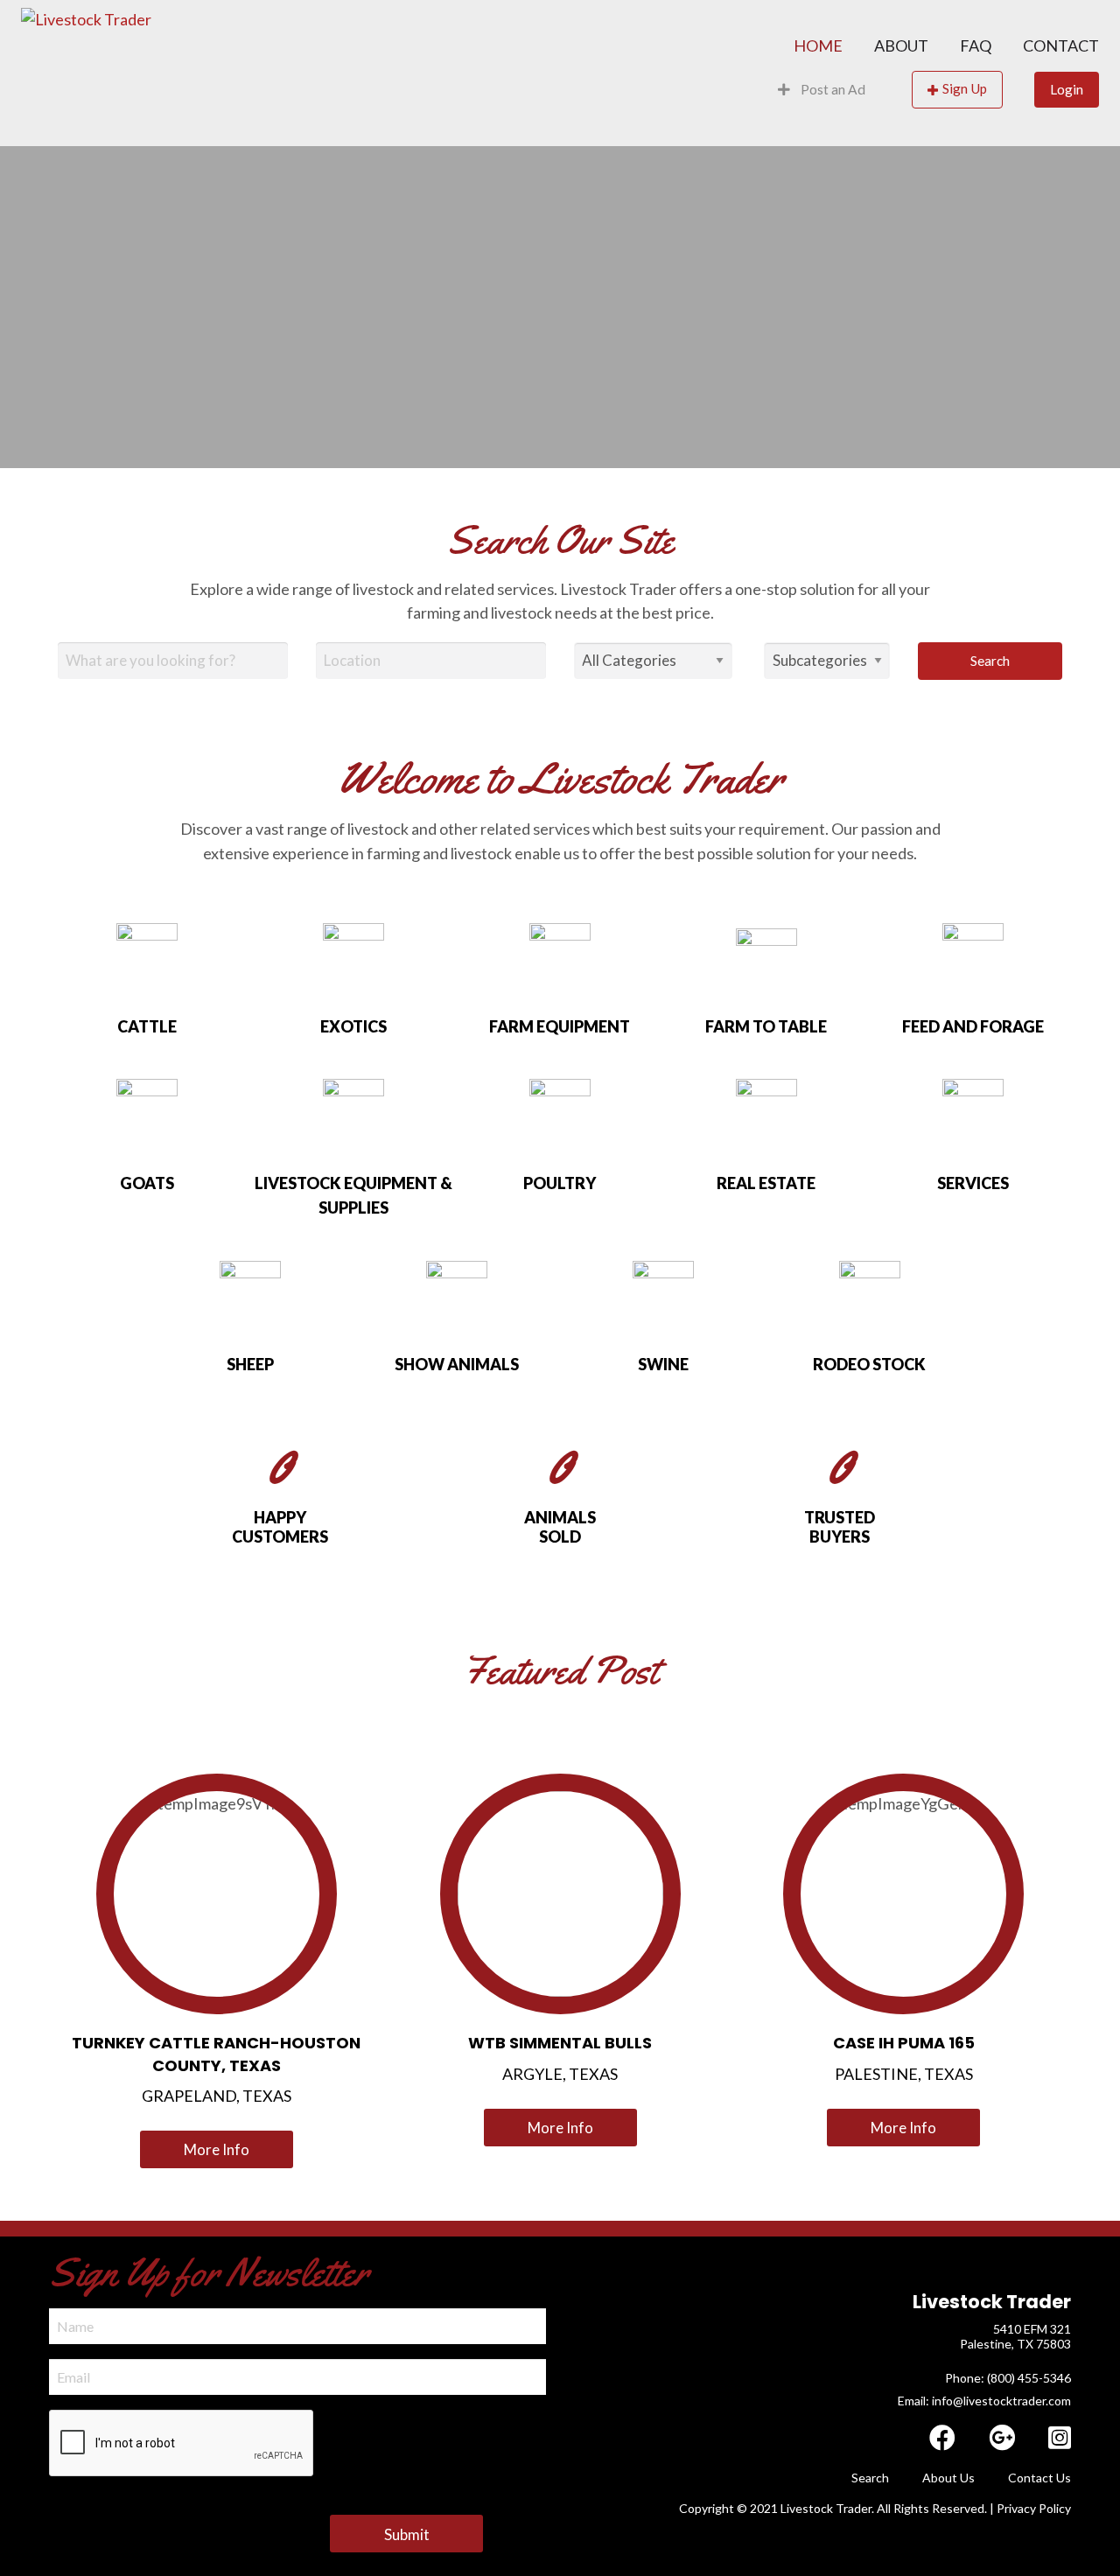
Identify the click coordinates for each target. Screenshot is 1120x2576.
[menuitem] (818, 45)
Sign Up (965, 88)
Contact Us (1039, 2478)
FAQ (976, 45)
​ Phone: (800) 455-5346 (1007, 2378)
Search (990, 661)
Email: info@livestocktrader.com (984, 2401)
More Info (217, 2149)
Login (1067, 89)
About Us (948, 2478)
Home (818, 45)
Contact (1061, 45)
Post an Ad (832, 89)
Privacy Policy (1034, 2508)
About (901, 45)
